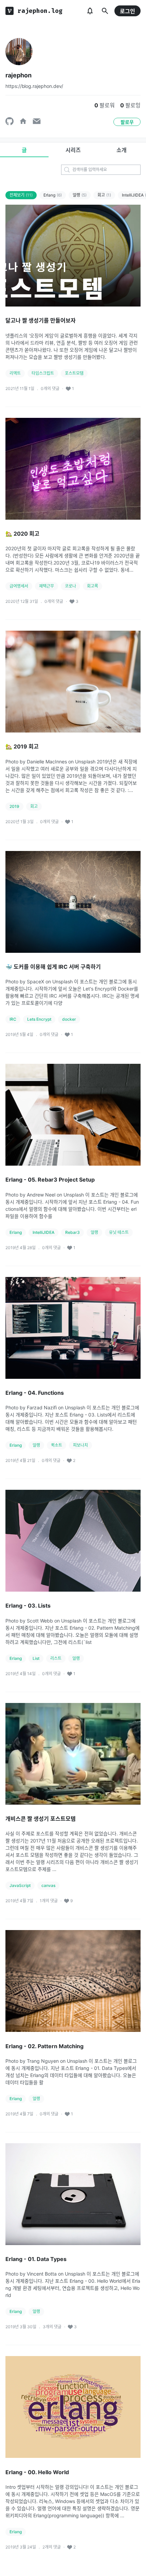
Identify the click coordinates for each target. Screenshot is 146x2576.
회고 (104, 195)
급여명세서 (19, 586)
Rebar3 (72, 1232)
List (36, 1658)
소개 (122, 150)
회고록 (93, 586)
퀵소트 (57, 1445)
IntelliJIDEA (43, 1232)
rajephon (19, 75)
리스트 (56, 1658)
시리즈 (73, 150)
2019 (14, 806)
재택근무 (47, 586)
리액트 (15, 373)
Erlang (53, 195)
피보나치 (80, 1445)
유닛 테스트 (119, 1232)
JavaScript (20, 1885)
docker (69, 1019)
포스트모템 (74, 373)
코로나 (70, 586)
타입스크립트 (43, 373)
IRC (13, 1019)
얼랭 (80, 195)
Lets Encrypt (39, 1019)
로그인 (127, 11)
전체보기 (21, 195)
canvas (48, 1885)
